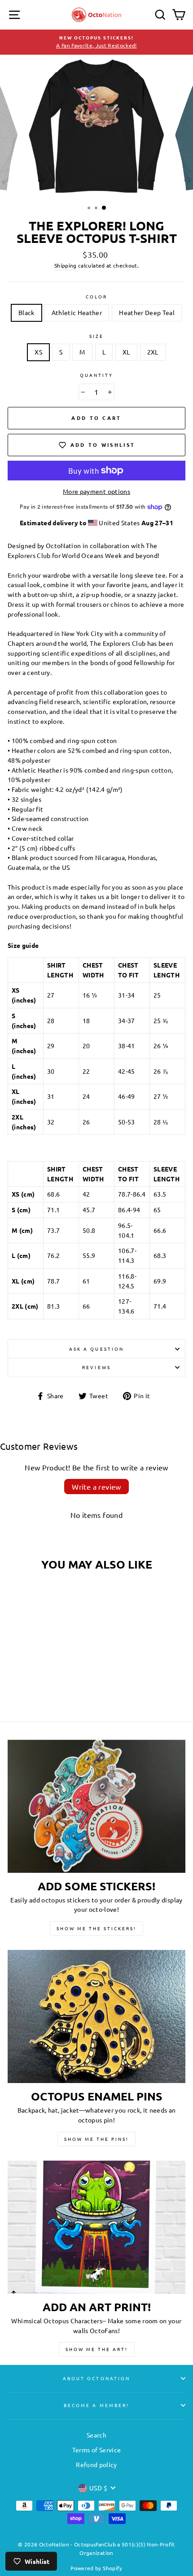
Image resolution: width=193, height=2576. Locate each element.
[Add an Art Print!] (96, 2227)
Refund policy (96, 2464)
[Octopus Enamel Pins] (96, 2016)
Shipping (66, 265)
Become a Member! (96, 2405)
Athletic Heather (77, 312)
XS (38, 352)
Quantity (96, 375)
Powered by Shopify (96, 2568)
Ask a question (96, 1349)
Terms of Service (96, 2450)
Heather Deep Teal (147, 312)
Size (96, 336)
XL (126, 352)
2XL (153, 352)
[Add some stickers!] (96, 1806)
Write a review (96, 1487)
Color (96, 296)
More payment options (96, 491)
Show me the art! (97, 2349)
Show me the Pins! (96, 2139)
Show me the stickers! (96, 1928)
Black (26, 312)
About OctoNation (96, 2378)
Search (96, 2435)
